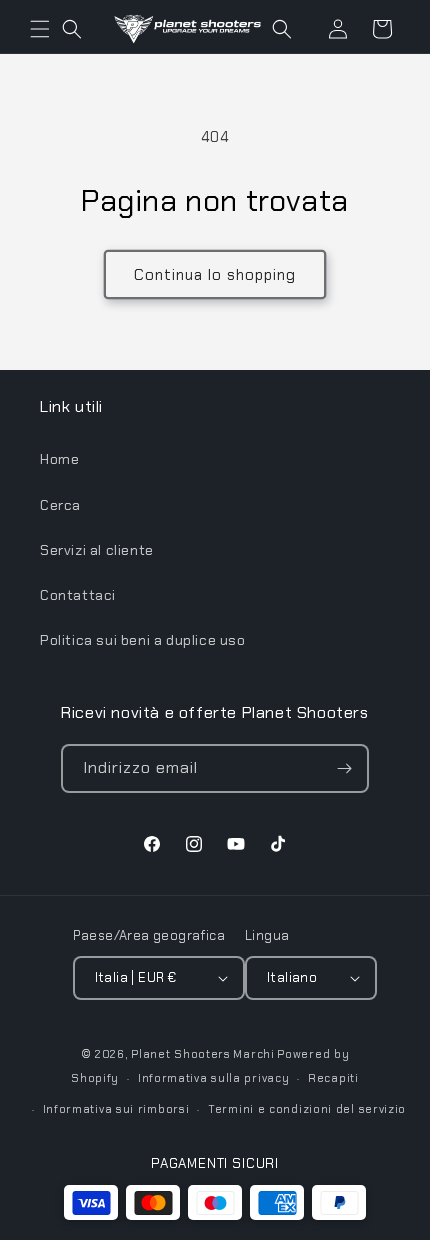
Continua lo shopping (215, 275)
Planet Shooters (181, 1054)
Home (59, 459)
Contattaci (78, 595)
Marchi (253, 1054)
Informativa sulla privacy (214, 1078)
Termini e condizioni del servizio (307, 1109)
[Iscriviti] (345, 768)
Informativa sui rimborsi (116, 1109)
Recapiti (333, 1078)
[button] (40, 29)
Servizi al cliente (97, 550)
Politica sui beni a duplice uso (143, 640)
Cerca (60, 505)
